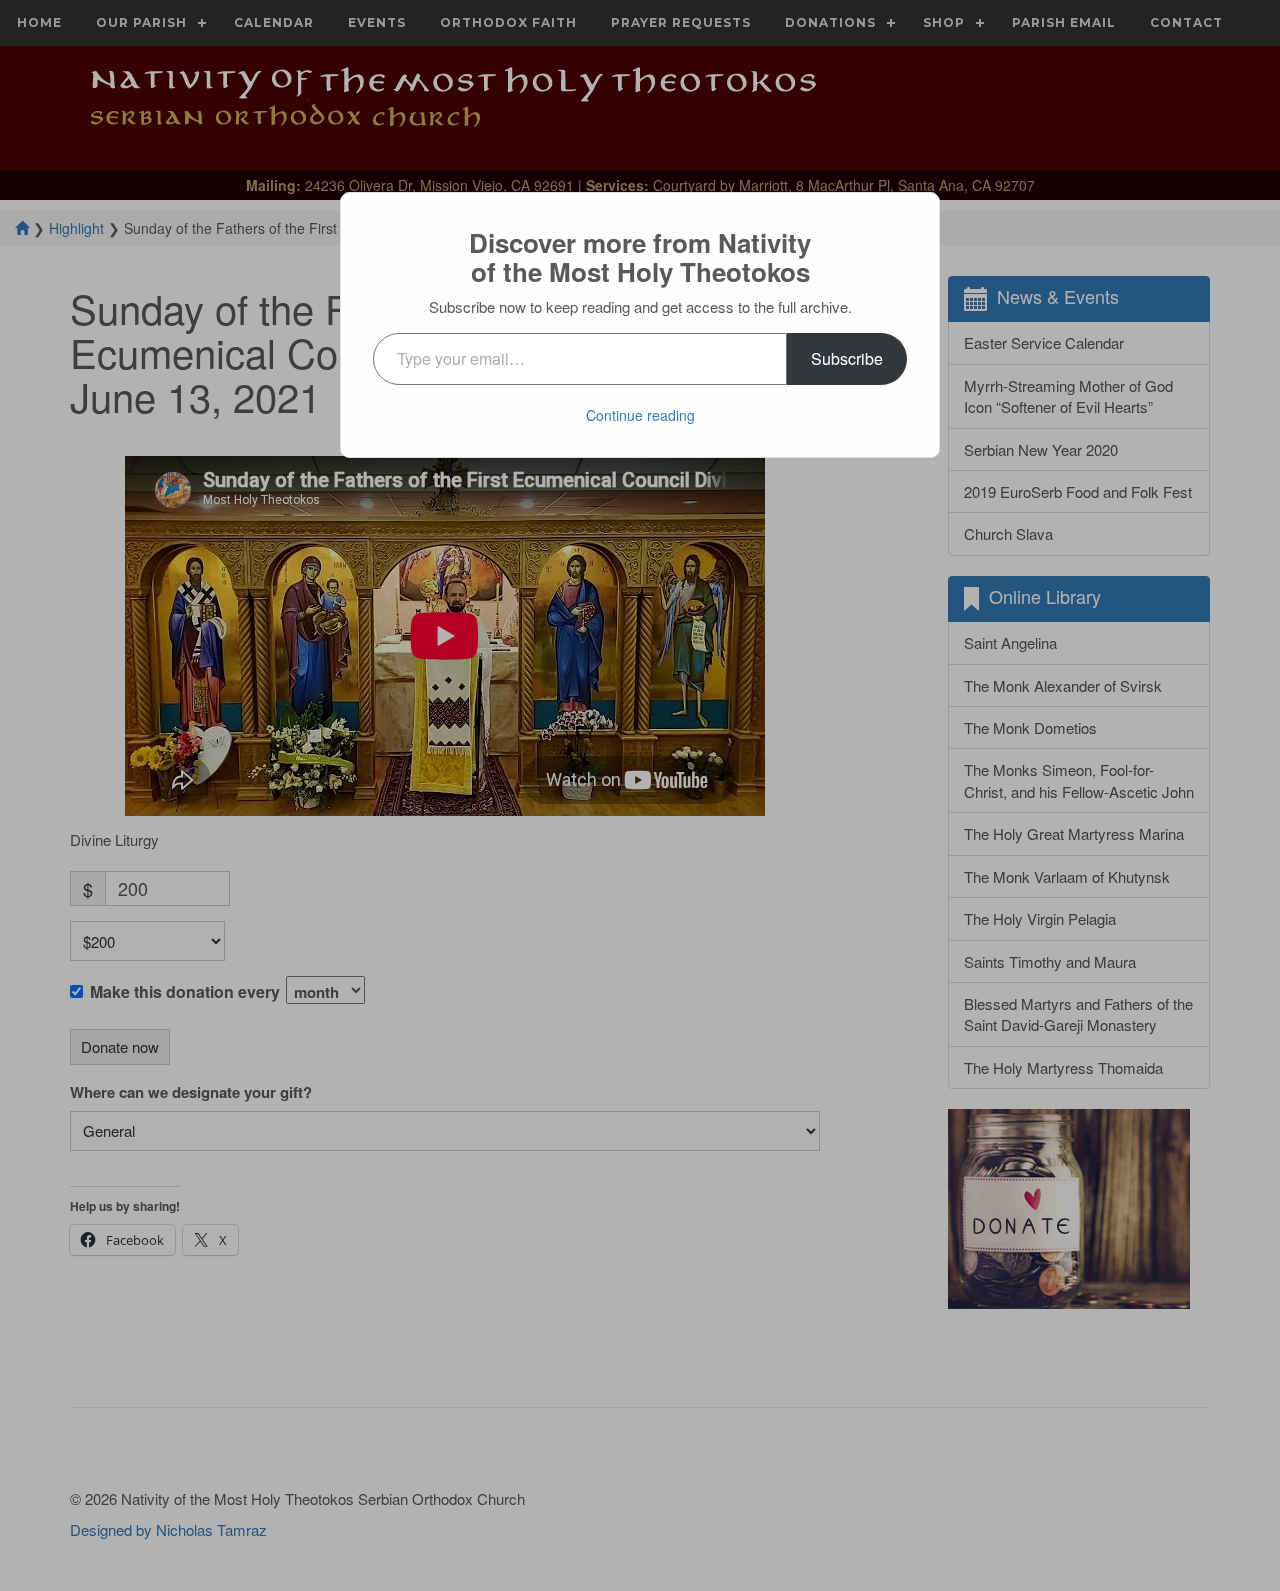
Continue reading (640, 415)
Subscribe (847, 358)
